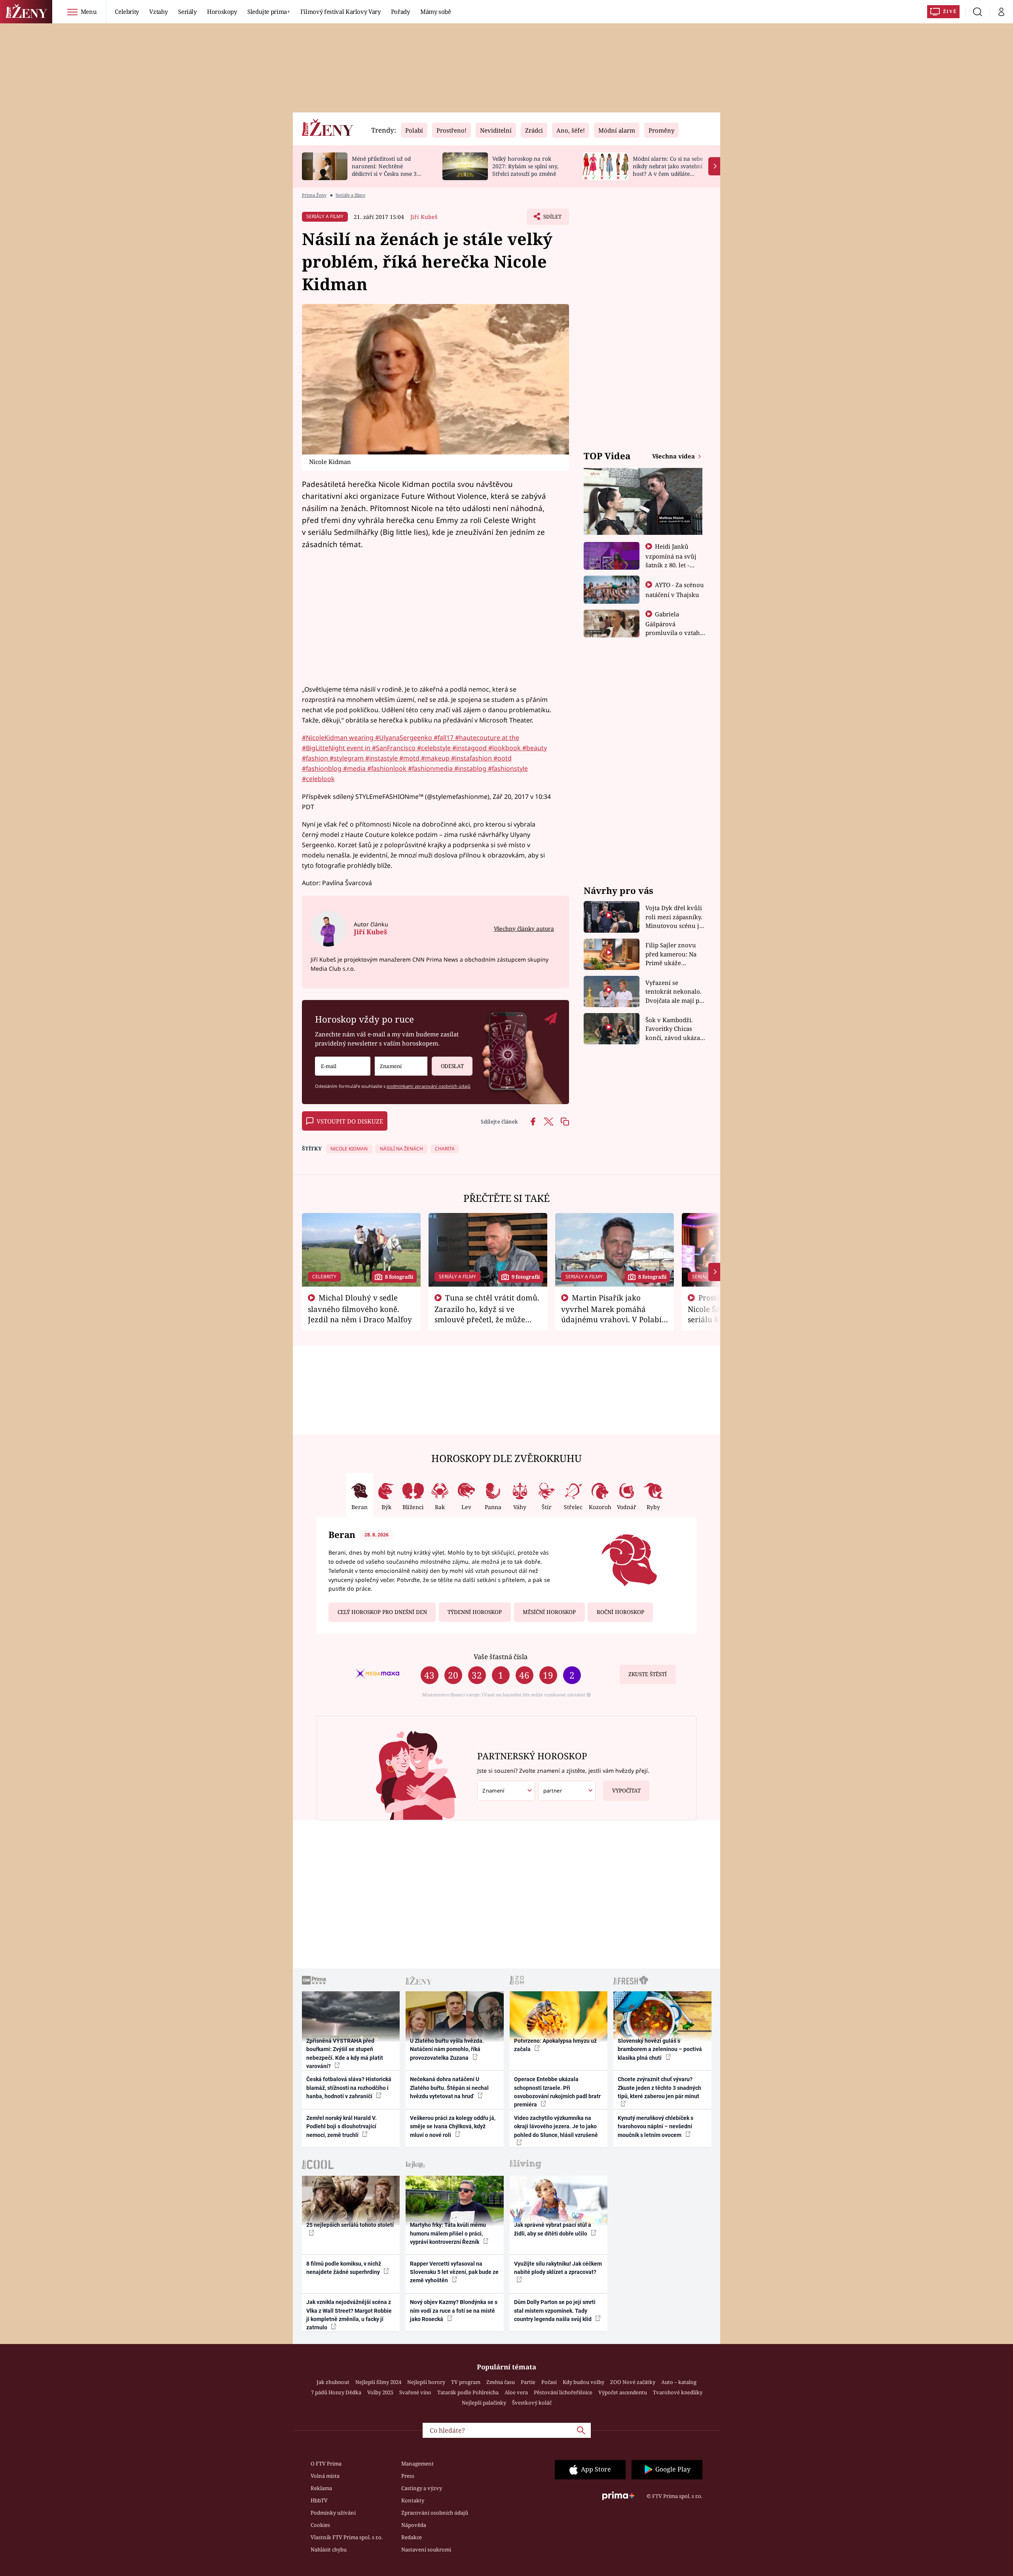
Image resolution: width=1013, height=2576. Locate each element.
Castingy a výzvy (422, 2488)
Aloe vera (516, 2392)
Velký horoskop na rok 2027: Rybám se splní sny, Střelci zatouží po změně (525, 166)
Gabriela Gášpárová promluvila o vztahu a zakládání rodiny (675, 628)
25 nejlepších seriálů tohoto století (350, 2225)
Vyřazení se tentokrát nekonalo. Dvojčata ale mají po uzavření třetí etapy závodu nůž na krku (674, 992)
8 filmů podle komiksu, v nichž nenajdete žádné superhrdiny (344, 2268)
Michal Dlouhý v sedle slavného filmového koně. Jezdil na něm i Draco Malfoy (360, 1308)
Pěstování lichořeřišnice (563, 2392)
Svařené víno (415, 2392)
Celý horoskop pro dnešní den (382, 1612)
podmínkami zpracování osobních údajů (429, 1086)
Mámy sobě (436, 11)
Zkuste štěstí (648, 1674)
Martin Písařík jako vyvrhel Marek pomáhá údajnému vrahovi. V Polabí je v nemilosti (611, 1314)
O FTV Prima (326, 2464)
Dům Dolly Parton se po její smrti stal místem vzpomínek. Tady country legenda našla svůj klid (555, 2311)
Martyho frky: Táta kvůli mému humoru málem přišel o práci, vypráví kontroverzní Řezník (448, 2233)
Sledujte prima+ (269, 11)
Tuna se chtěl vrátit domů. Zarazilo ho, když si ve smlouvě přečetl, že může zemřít (487, 1314)
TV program (466, 2382)
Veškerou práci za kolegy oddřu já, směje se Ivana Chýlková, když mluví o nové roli (453, 2126)
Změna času (501, 2382)
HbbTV (319, 2500)
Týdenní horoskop (475, 1612)
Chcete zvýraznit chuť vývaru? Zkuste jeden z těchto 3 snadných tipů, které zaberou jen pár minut (659, 2088)
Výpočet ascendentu (623, 2392)
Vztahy (158, 11)
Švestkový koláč (532, 2403)
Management (417, 2464)
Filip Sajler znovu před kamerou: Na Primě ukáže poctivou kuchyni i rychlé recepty (672, 954)
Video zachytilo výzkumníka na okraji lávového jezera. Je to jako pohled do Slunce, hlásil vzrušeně (556, 2126)
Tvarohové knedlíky (678, 2392)
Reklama (321, 2488)
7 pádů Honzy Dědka (336, 2392)
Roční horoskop (620, 1612)
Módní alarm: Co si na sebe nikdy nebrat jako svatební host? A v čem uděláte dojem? (668, 170)
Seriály (187, 11)
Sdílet (552, 219)
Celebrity (127, 11)
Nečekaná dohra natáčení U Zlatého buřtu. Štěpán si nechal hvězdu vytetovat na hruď (449, 2088)
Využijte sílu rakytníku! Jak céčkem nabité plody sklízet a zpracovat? (558, 2268)
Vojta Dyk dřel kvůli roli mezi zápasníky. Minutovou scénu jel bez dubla (675, 917)
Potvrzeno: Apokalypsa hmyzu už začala (555, 2045)
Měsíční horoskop (549, 1612)
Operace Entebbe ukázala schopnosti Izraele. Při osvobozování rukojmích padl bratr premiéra (557, 2092)
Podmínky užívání (333, 2513)
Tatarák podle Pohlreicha (468, 2392)
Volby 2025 (380, 2392)
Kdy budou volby (583, 2382)
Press (408, 2476)
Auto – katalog (679, 2382)
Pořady (400, 11)
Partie (528, 2382)
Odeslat (452, 1066)
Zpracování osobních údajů (435, 2513)
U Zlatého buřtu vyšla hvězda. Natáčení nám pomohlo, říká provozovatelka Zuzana (447, 2049)
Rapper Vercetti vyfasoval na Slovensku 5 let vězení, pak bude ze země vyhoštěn (454, 2272)
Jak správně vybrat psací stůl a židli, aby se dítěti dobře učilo (553, 2229)
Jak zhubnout (333, 2382)
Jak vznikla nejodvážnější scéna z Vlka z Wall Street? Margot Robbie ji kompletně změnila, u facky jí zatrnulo (349, 2315)
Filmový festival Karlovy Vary (341, 11)
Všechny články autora (524, 929)
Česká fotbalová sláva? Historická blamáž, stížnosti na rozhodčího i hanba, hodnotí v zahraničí (349, 2088)
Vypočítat (626, 1791)
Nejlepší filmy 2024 (378, 2382)
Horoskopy (222, 11)
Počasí (549, 2382)
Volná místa (325, 2476)
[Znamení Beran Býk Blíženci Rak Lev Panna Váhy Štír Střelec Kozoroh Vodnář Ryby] (401, 1066)
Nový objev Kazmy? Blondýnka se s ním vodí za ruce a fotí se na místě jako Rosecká (454, 2311)
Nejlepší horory (426, 2382)
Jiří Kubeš (424, 217)
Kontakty (413, 2500)
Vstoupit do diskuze (350, 1121)
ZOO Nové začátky (633, 2382)
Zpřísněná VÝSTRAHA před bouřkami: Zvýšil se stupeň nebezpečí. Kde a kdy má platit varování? (345, 2053)
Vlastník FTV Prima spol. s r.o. (347, 2537)
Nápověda (414, 2525)
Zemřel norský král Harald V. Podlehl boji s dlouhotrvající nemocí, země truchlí (341, 2126)
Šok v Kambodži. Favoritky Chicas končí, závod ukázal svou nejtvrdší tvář (674, 1029)
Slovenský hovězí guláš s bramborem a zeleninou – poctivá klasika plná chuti (660, 2049)
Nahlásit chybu (329, 2549)
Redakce (412, 2537)
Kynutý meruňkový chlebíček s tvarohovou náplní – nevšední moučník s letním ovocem (655, 2126)
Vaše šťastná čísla (501, 1657)
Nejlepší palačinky (484, 2403)
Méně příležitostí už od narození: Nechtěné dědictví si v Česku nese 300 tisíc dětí (387, 170)
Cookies (320, 2525)
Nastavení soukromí (426, 2549)
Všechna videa (674, 456)
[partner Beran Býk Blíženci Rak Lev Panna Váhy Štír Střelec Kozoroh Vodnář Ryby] (567, 1791)
